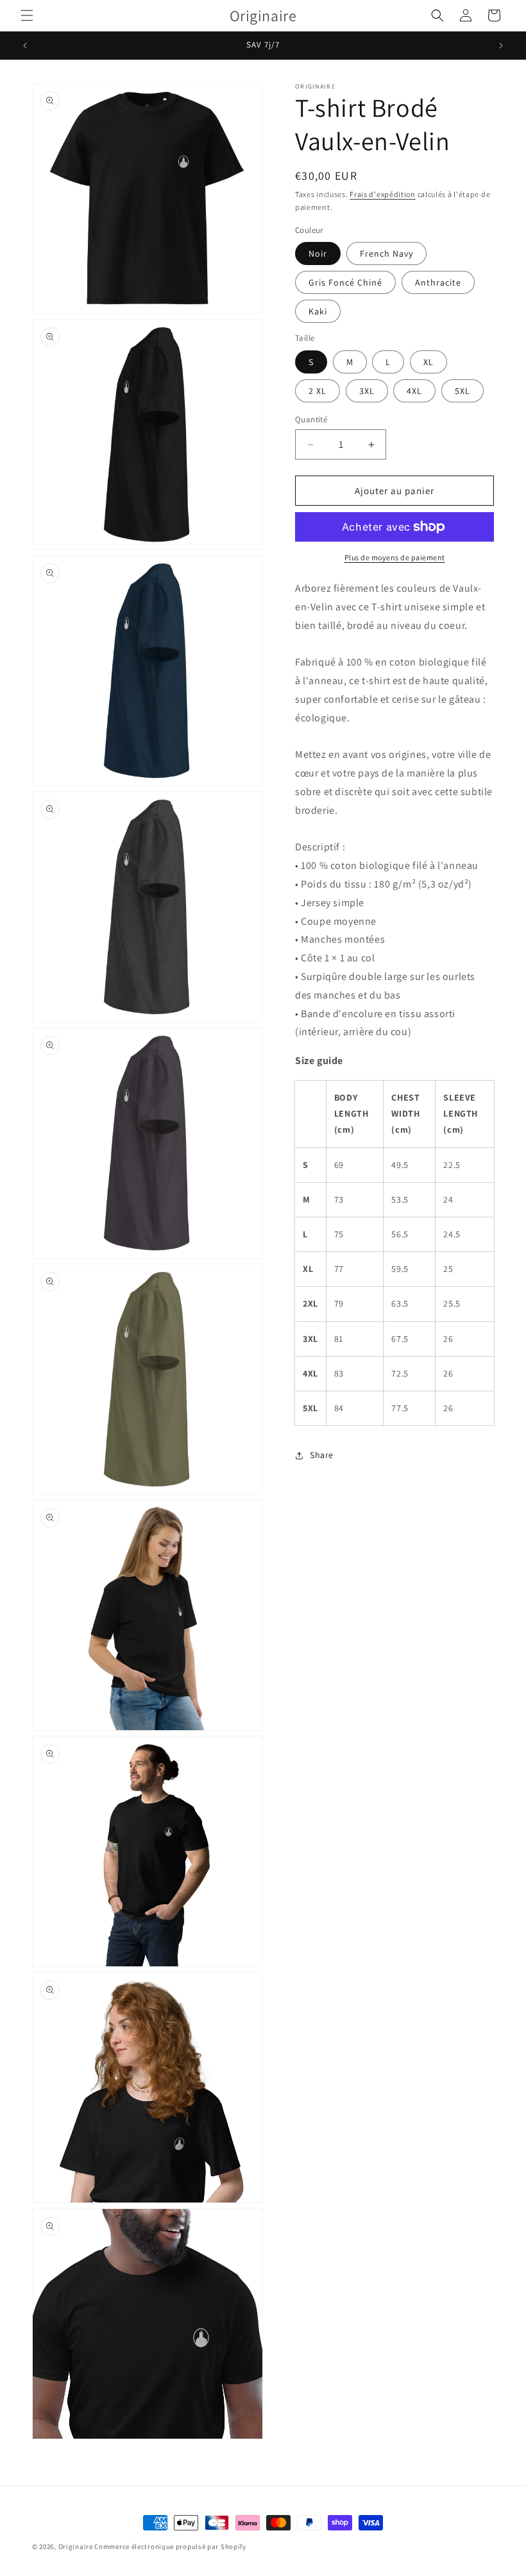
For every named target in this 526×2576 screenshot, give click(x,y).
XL (428, 362)
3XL (367, 391)
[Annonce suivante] (501, 46)
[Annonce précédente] (25, 46)
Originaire (76, 2546)
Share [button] (322, 1455)
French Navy (386, 253)
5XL (462, 391)
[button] (27, 15)
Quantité (311, 419)
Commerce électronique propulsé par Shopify (170, 2546)
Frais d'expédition (383, 194)
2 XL (318, 391)
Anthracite (438, 282)
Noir (318, 253)
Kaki (318, 311)
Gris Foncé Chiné (345, 282)
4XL (414, 391)
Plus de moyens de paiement (395, 557)
